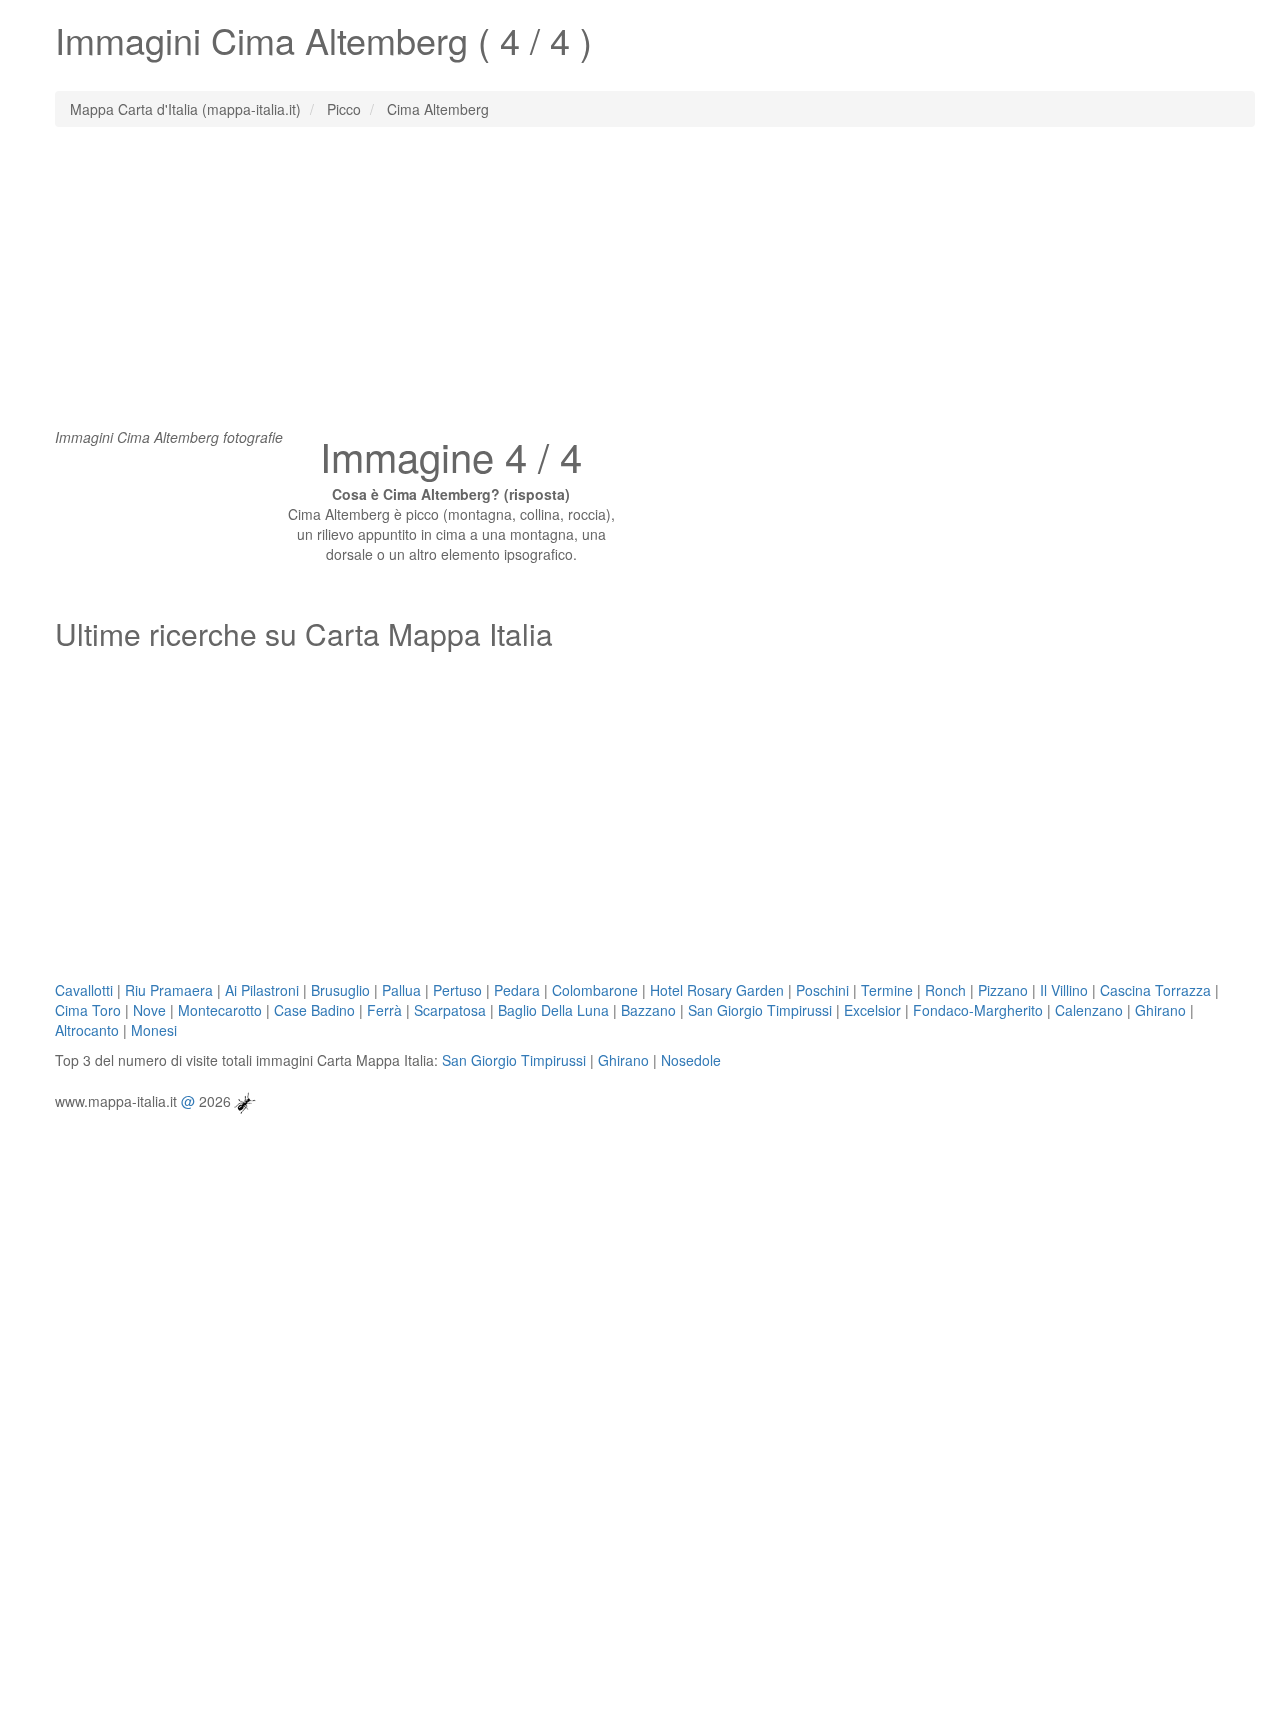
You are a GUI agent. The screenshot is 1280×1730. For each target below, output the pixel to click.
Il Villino (1064, 990)
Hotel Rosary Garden (717, 990)
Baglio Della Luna (553, 1010)
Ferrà (384, 1010)
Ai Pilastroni (262, 990)
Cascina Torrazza (1155, 990)
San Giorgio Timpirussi (760, 1010)
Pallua (401, 990)
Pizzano (1003, 990)
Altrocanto (87, 1030)
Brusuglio (340, 990)
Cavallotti (84, 990)
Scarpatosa (450, 1010)
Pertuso (457, 990)
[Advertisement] (640, 287)
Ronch (945, 990)
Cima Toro (88, 1010)
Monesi (154, 1030)
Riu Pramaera (169, 990)
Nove (149, 1010)
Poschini (822, 990)
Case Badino (314, 1010)
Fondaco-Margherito (978, 1010)
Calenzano (1089, 1010)
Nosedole (691, 1060)
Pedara (517, 990)
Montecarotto (220, 1010)
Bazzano (648, 1010)
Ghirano (1160, 1010)
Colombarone (595, 990)
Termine (887, 990)
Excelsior (872, 1010)
